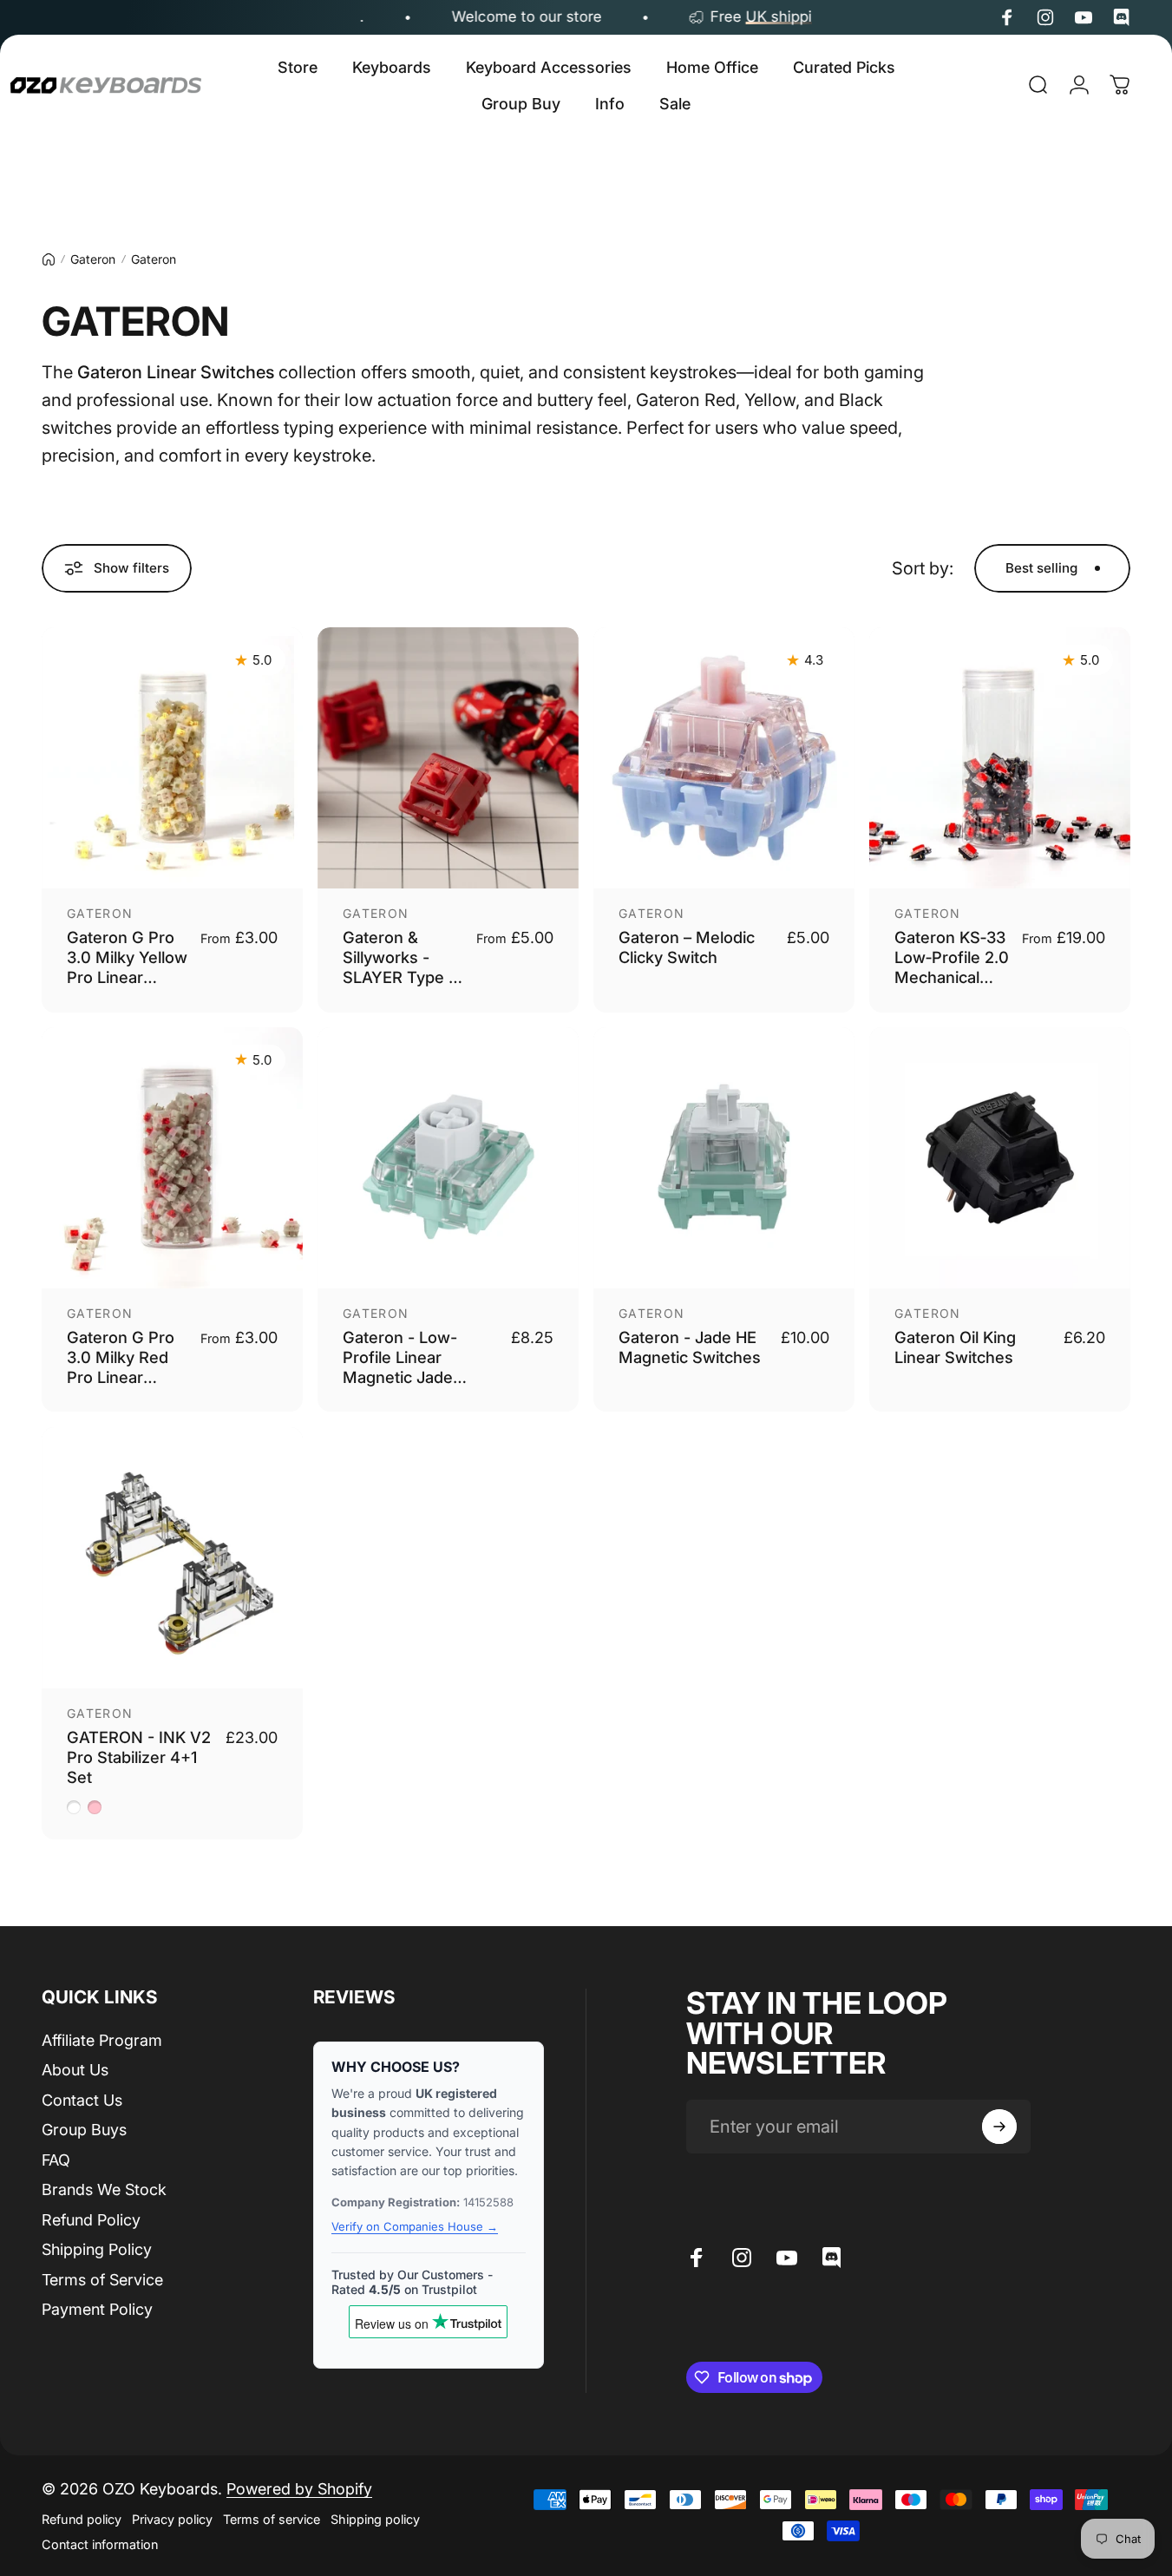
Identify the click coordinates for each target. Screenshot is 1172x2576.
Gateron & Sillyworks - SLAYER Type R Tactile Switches (403, 967)
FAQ (56, 2160)
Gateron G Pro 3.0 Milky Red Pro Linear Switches (121, 1367)
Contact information (100, 2544)
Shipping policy (375, 2519)
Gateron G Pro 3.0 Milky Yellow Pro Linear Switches (127, 967)
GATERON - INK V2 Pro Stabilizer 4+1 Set (139, 1757)
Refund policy (82, 2519)
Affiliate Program (102, 2040)
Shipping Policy (97, 2249)
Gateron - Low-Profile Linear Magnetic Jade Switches (400, 1367)
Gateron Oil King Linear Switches (955, 1347)
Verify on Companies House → (415, 2226)
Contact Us (82, 2100)
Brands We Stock (104, 2189)
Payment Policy (97, 2309)
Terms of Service (102, 2280)
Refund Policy (91, 2220)
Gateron (93, 259)
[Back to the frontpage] (49, 259)
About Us (75, 2070)
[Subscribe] (999, 2127)
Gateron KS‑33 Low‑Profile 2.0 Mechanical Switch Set (952, 967)
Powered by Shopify (299, 2489)
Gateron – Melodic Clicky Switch (687, 947)
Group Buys (84, 2130)
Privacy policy (172, 2519)
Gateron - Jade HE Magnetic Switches (690, 1347)
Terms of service (272, 2519)
